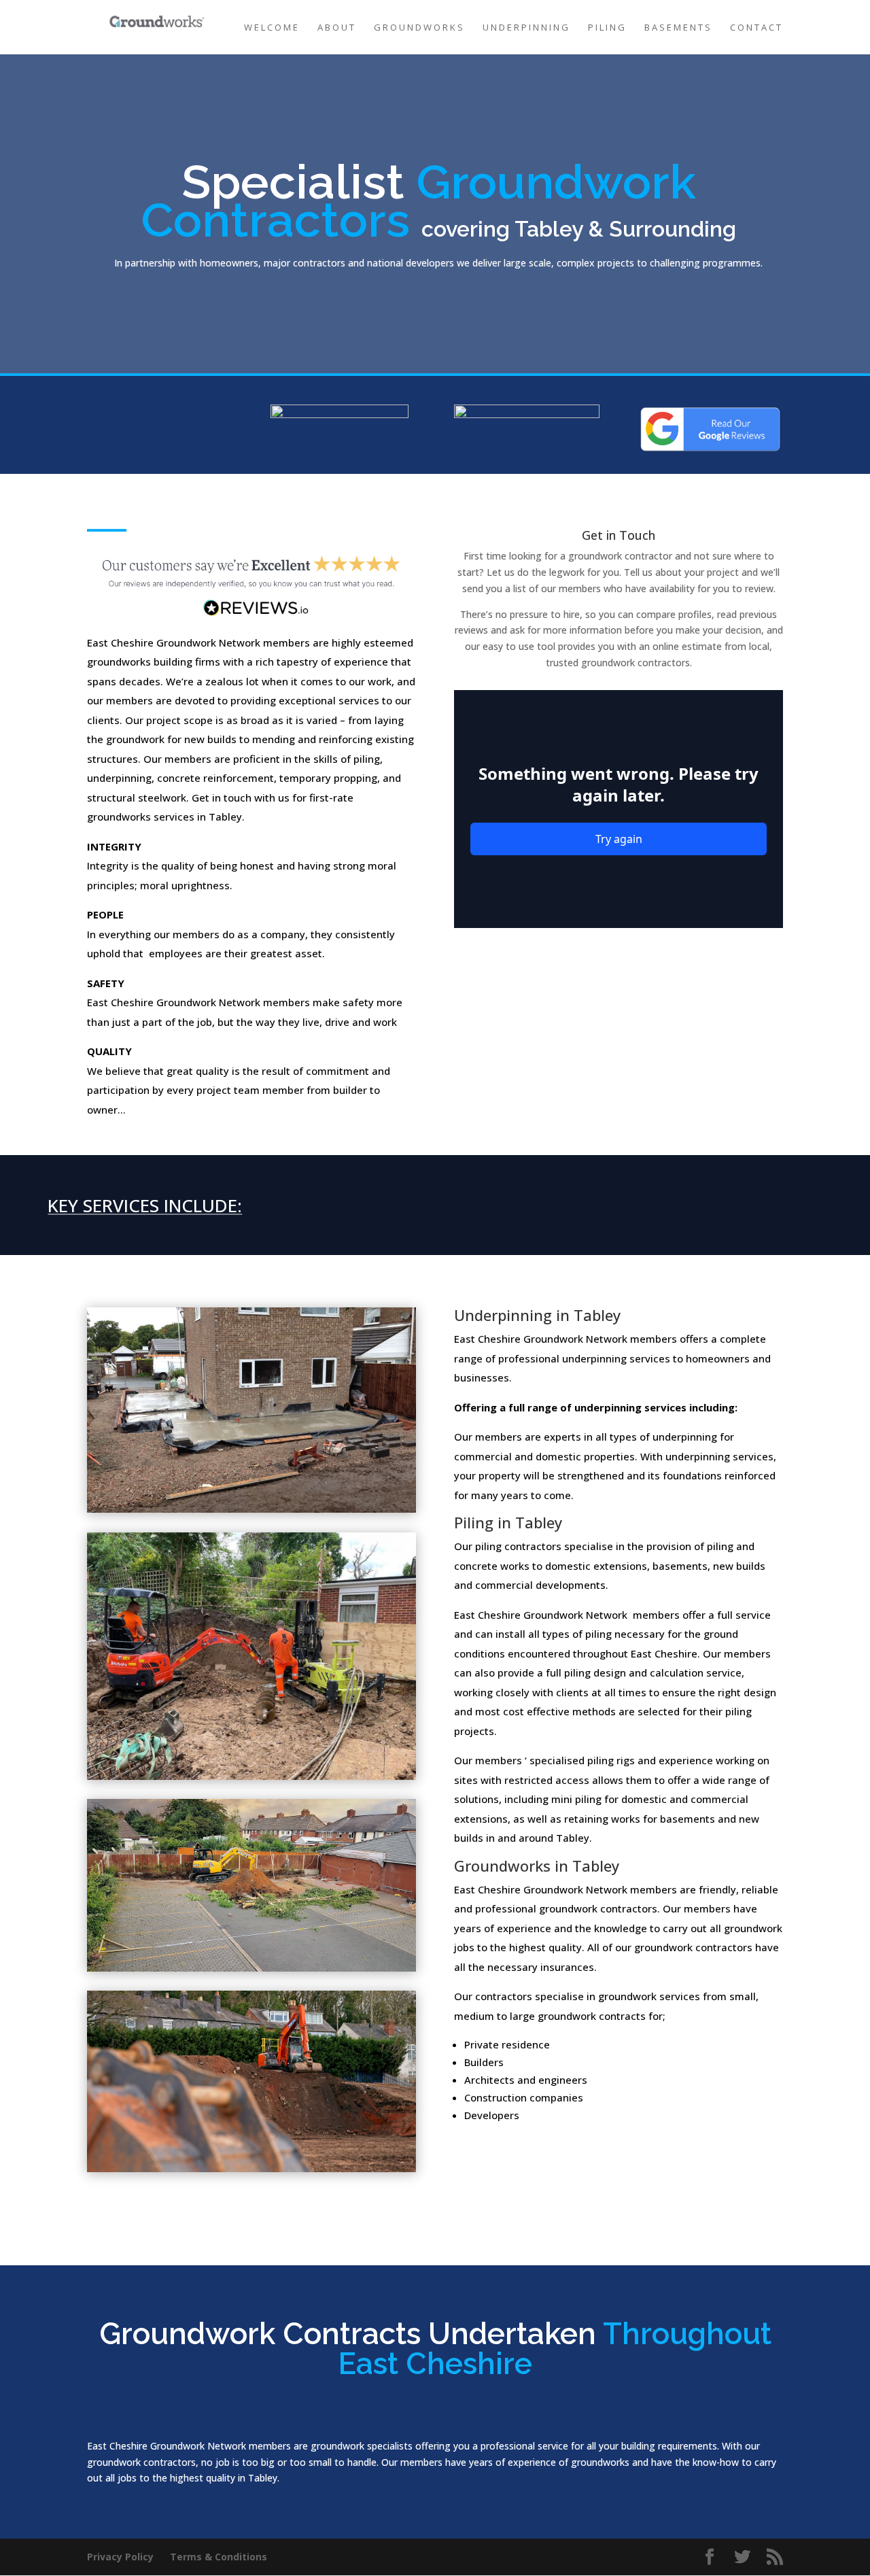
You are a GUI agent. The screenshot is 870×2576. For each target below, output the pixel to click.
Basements (678, 28)
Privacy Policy (120, 2557)
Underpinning (526, 28)
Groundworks (419, 28)
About (337, 28)
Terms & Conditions (219, 2557)
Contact (756, 28)
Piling (607, 28)
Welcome (272, 28)
